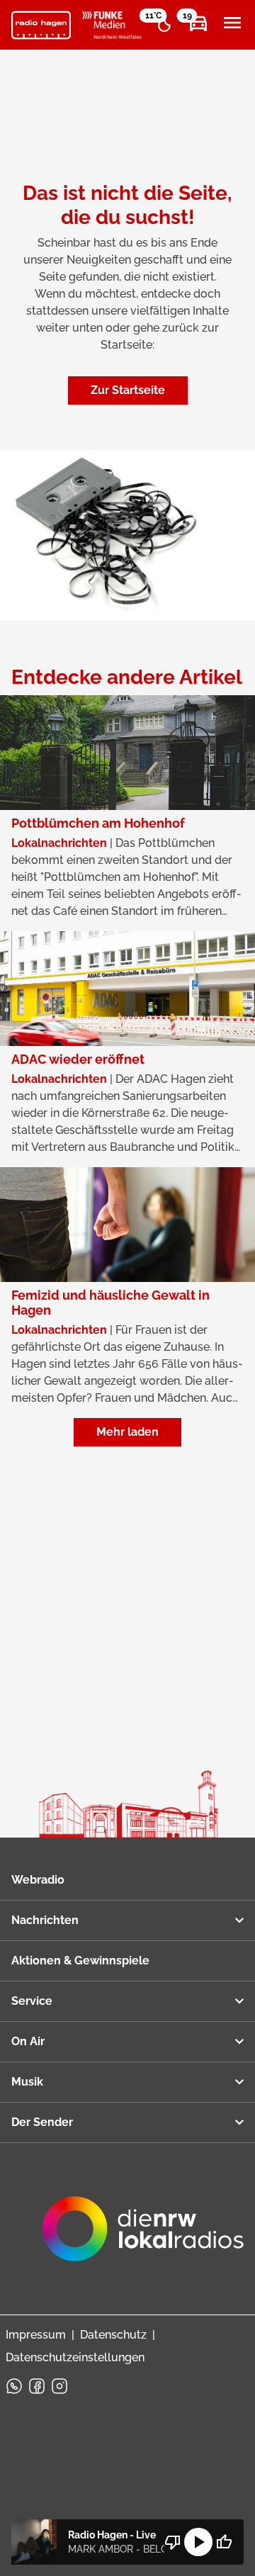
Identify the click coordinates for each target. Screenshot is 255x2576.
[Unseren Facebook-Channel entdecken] (37, 2386)
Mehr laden (127, 1432)
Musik (27, 2082)
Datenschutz (113, 2335)
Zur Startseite (128, 390)
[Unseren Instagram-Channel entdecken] (59, 2386)
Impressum (36, 2335)
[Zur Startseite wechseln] (41, 26)
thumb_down (173, 2542)
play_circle (198, 2542)
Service (32, 2001)
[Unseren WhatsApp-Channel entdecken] (14, 2386)
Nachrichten (45, 1920)
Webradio (38, 1880)
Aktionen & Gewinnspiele (80, 1961)
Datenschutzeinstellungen (75, 2357)
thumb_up (224, 2542)
